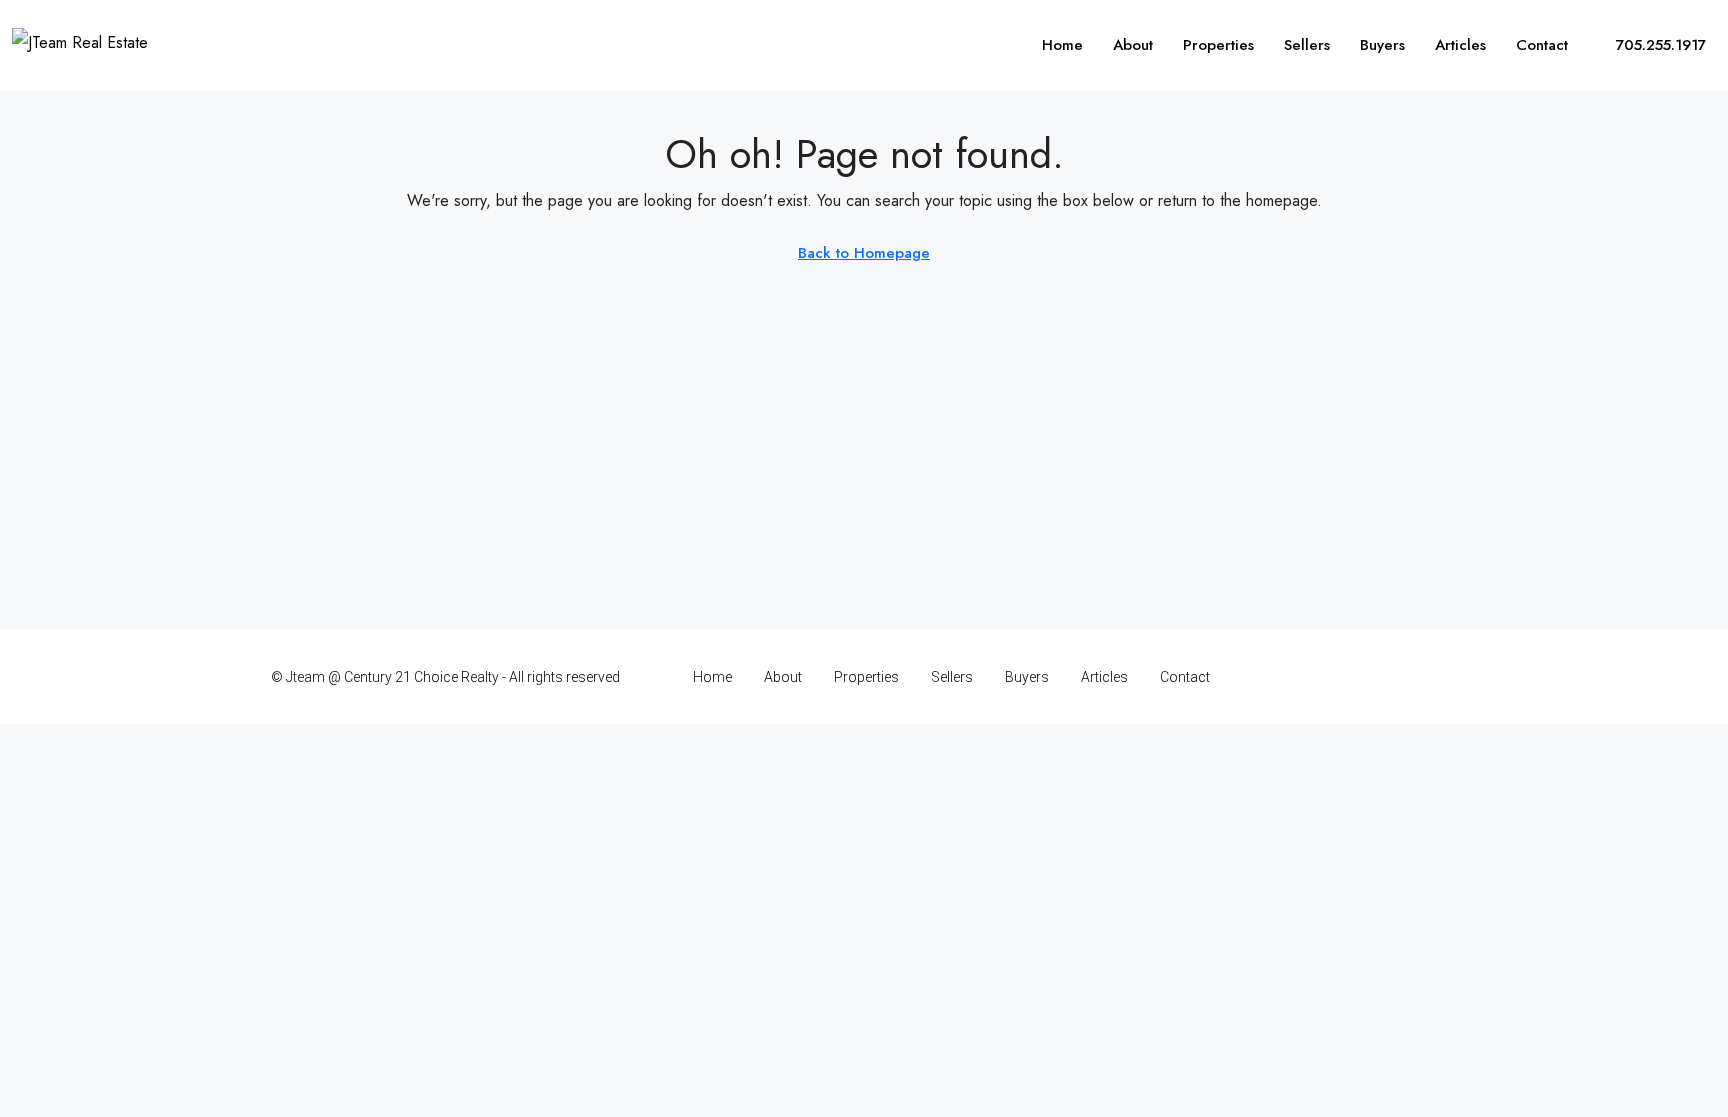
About (1133, 45)
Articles (1460, 45)
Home (1062, 45)
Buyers (1382, 45)
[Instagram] (1334, 677)
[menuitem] (1649, 45)
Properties (1218, 45)
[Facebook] (1299, 677)
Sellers (1307, 45)
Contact (1542, 45)
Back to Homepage (864, 253)
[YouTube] (1404, 677)
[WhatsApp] (1439, 677)
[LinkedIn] (1369, 677)
